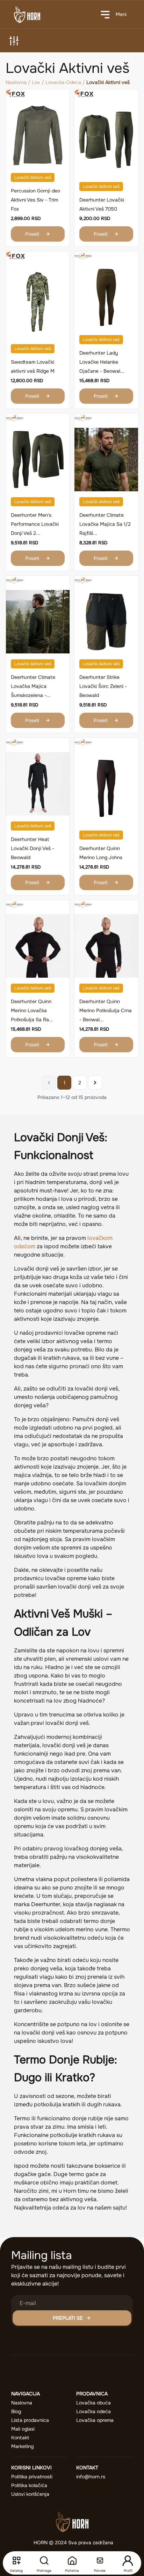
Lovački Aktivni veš (33, 177)
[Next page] (95, 1083)
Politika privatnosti (32, 2477)
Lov (36, 82)
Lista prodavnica (30, 2420)
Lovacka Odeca (63, 82)
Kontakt (20, 2438)
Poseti (32, 234)
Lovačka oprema (95, 2420)
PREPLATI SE (68, 2318)
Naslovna (16, 82)
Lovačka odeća (93, 2411)
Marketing (22, 2446)
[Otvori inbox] (100, 2561)
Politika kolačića (29, 2485)
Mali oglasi (23, 2429)
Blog (16, 2411)
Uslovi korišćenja (30, 2494)
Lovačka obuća (93, 2403)
